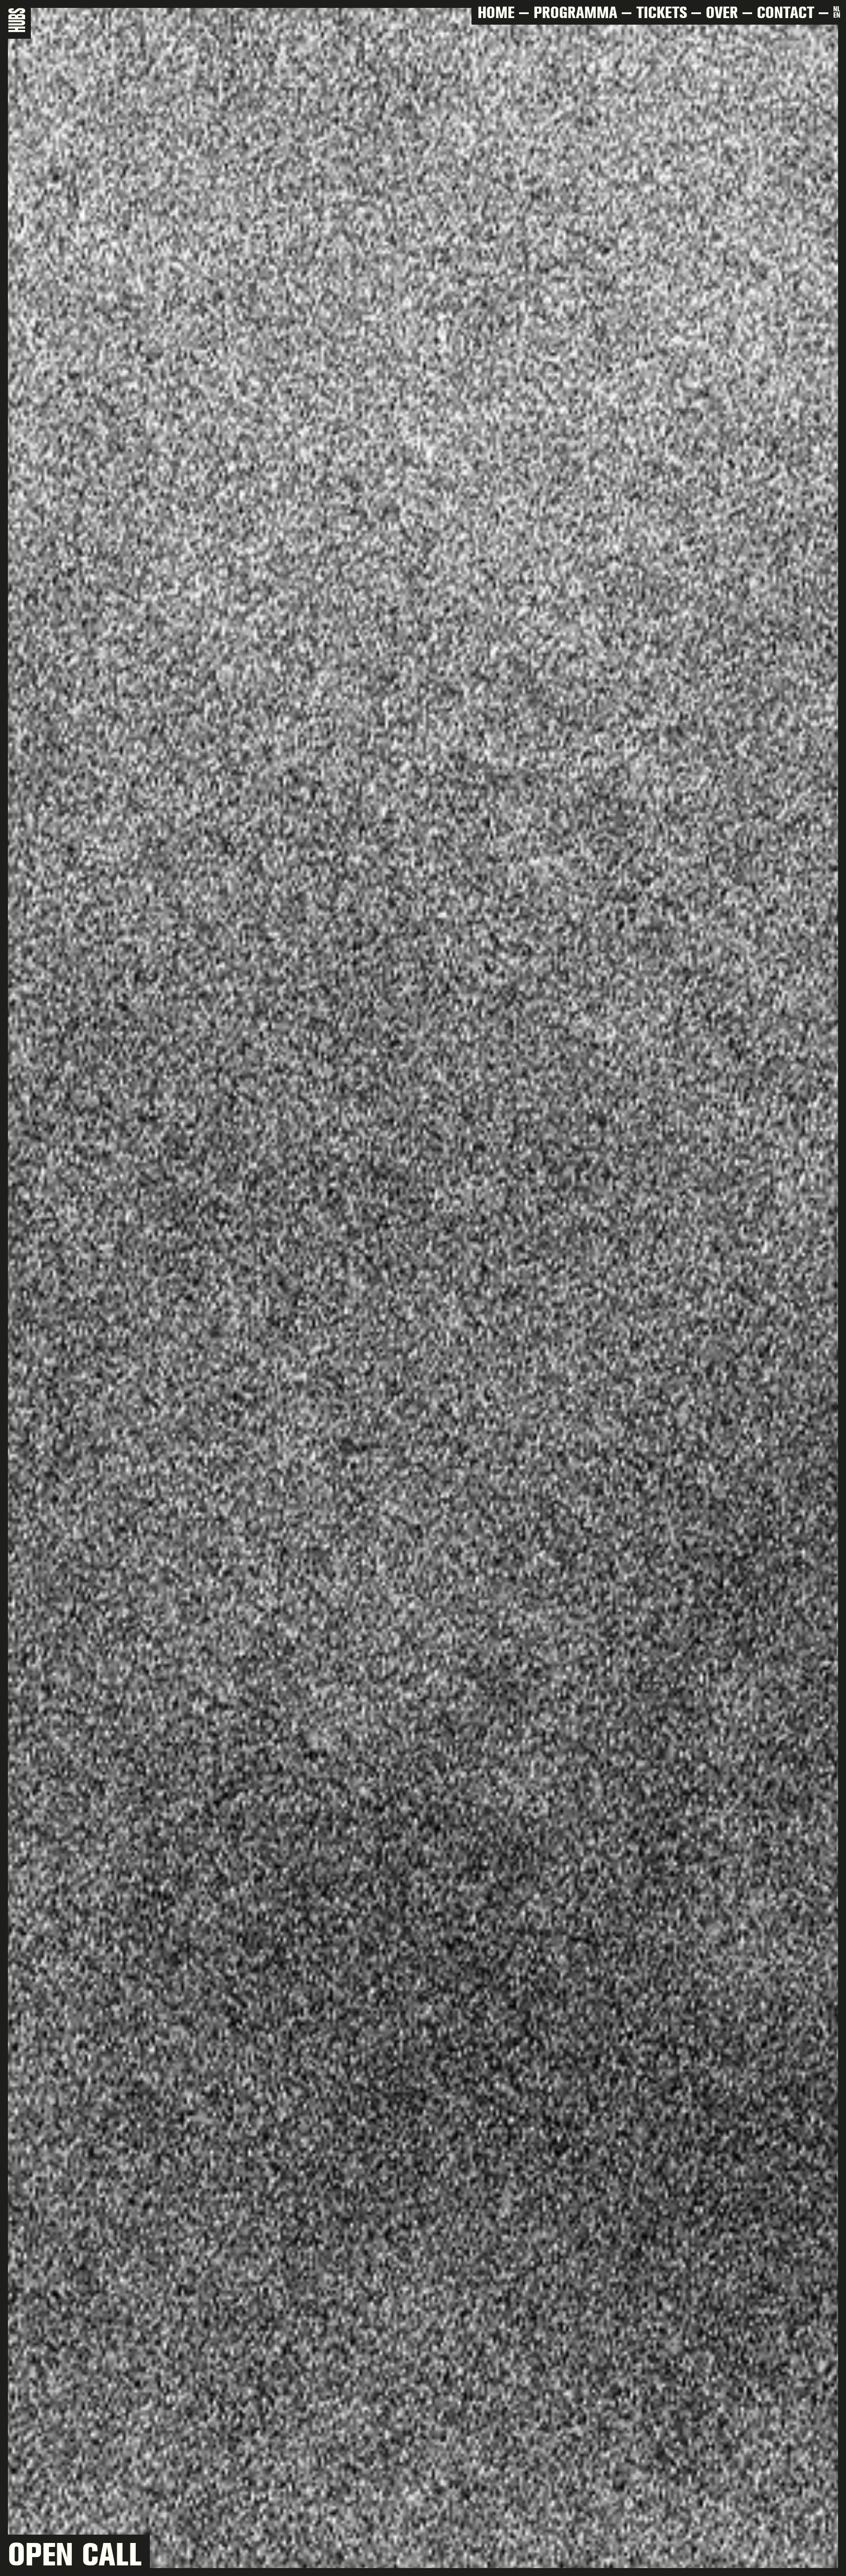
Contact (786, 12)
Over (722, 12)
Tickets (662, 12)
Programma (575, 12)
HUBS (19, 20)
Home (496, 12)
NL (837, 9)
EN (837, 16)
